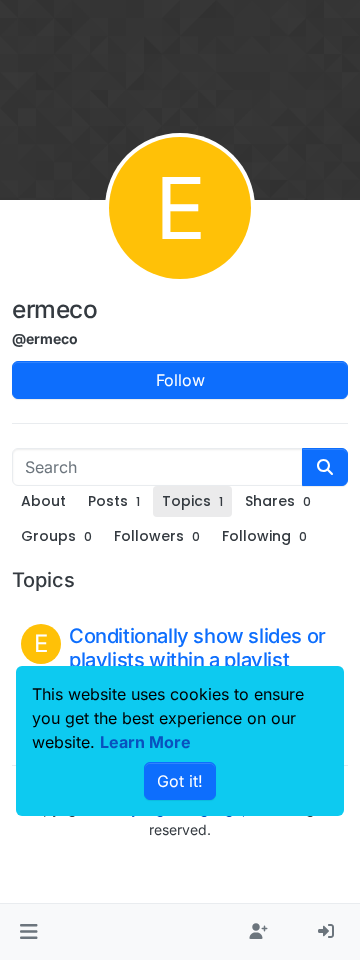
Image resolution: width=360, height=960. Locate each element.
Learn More (145, 742)
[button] (28, 932)
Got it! (180, 781)
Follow (180, 380)
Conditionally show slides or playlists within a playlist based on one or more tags (197, 660)
